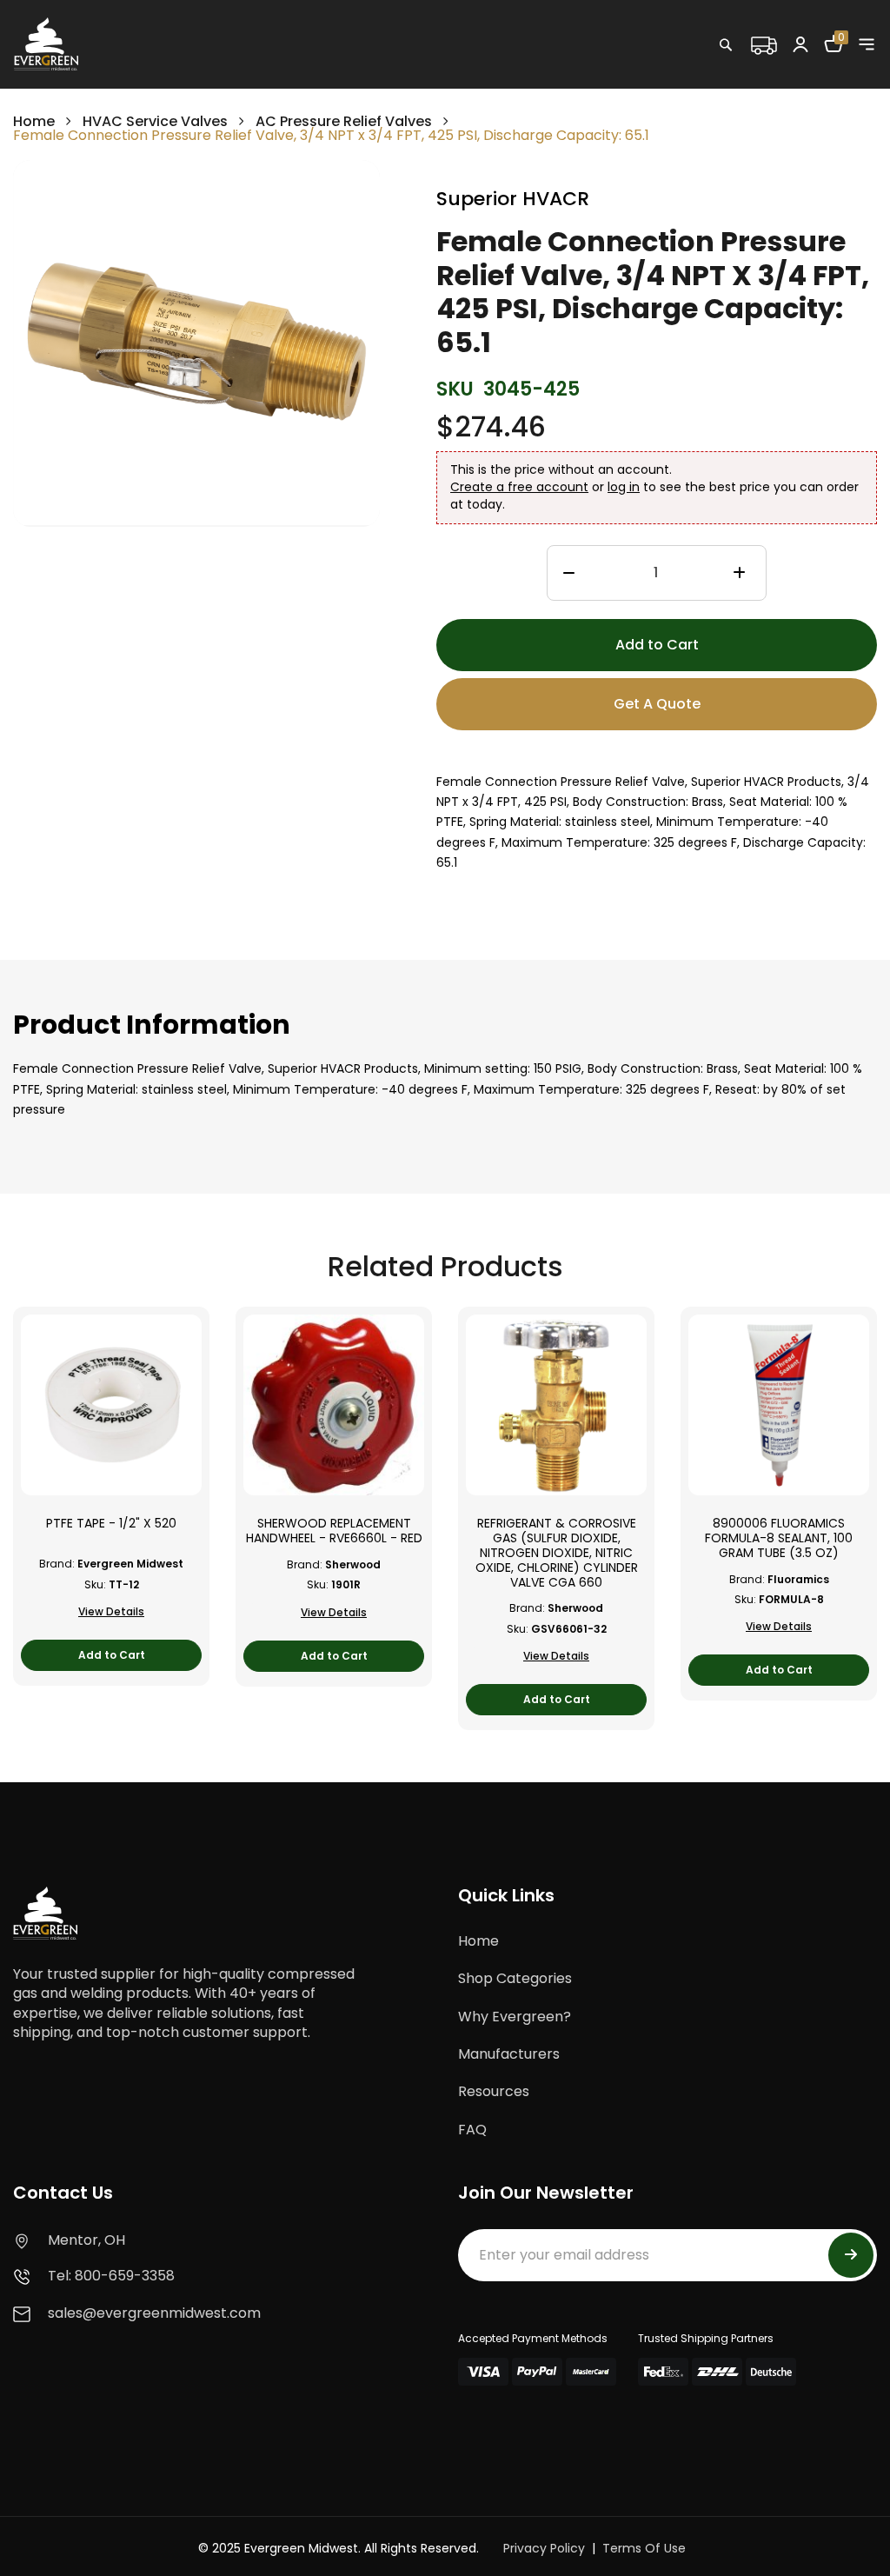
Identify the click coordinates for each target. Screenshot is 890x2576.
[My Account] (800, 43)
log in (624, 487)
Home (34, 121)
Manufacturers (509, 2054)
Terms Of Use (644, 2548)
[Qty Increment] (739, 574)
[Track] (763, 43)
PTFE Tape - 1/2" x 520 (111, 1524)
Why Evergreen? (515, 2017)
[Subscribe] (851, 2255)
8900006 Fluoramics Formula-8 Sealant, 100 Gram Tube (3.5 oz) (779, 1538)
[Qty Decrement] (569, 574)
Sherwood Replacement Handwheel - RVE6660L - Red (334, 1531)
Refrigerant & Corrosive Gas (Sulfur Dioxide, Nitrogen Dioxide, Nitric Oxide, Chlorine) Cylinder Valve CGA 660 (557, 1553)
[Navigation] (867, 44)
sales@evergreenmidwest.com (154, 2313)
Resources (494, 2091)
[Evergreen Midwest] (46, 43)
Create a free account (519, 487)
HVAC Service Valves (155, 121)
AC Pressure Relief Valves (344, 121)
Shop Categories (515, 1978)
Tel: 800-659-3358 (111, 2276)
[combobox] (781, 83)
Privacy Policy (544, 2548)
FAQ (472, 2130)
